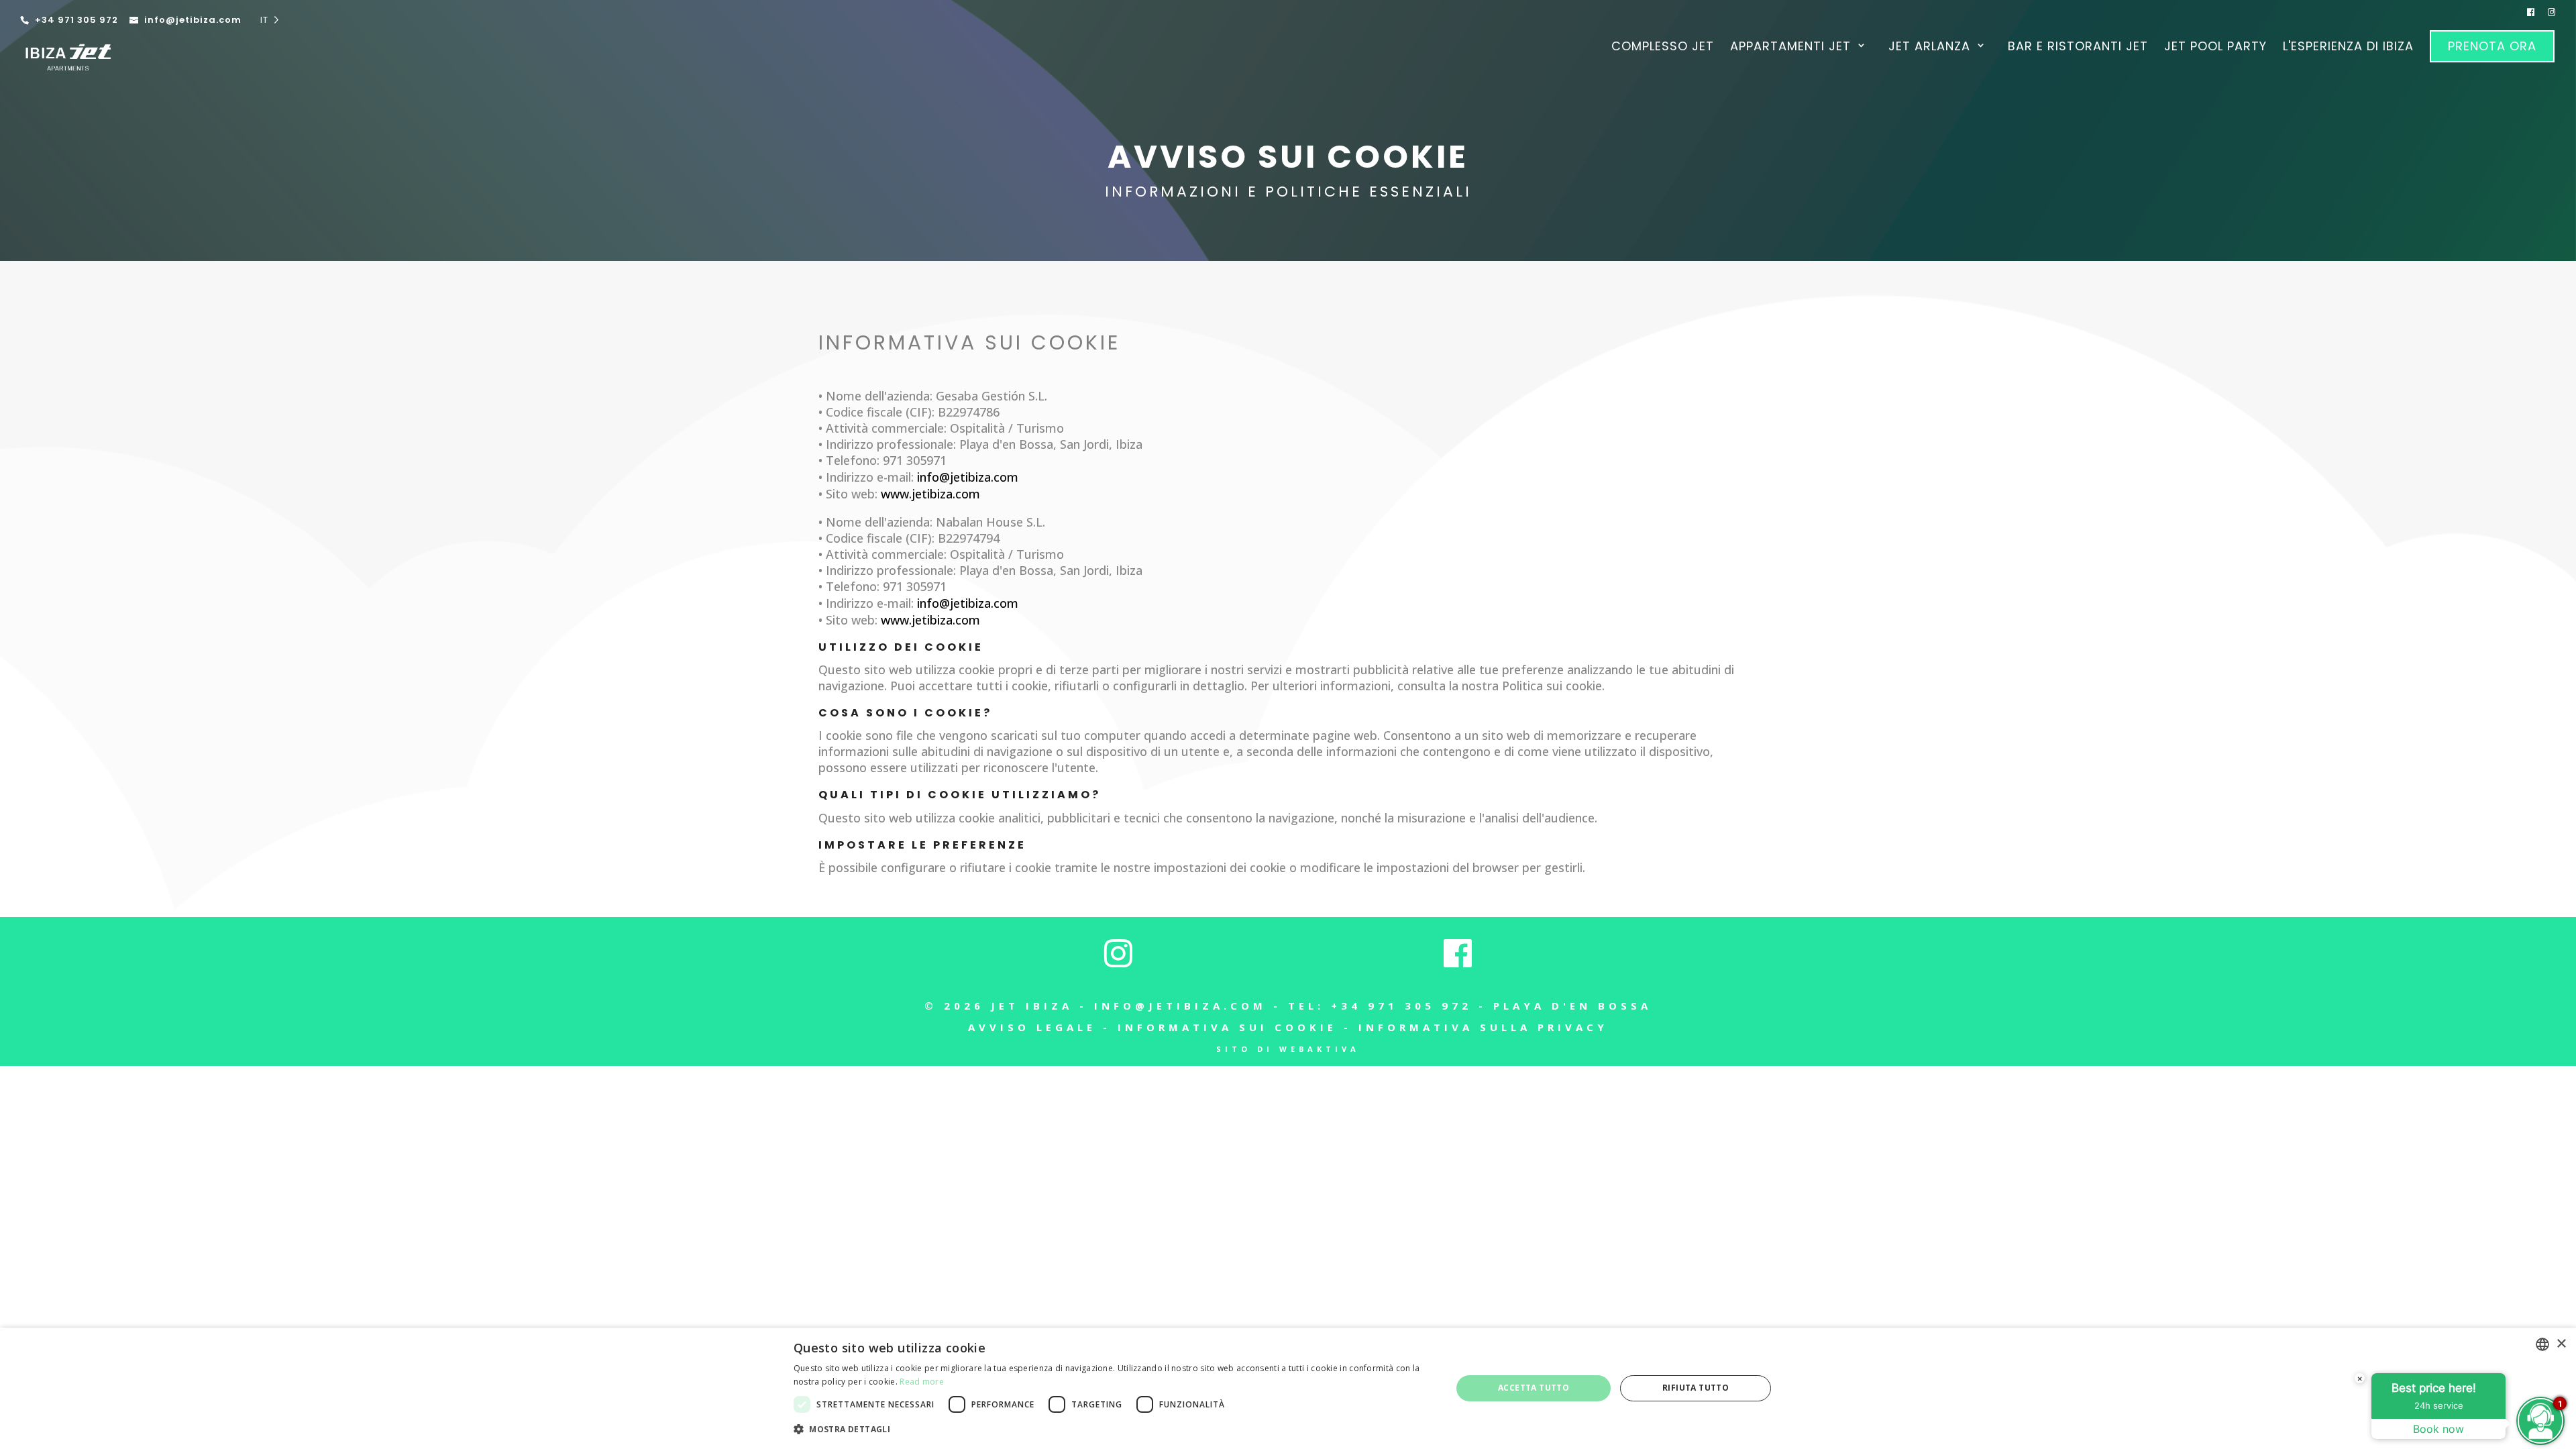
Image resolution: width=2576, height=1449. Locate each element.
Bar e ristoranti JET (2078, 48)
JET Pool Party (2215, 48)
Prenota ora (2492, 46)
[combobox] (2542, 1344)
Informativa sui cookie (1227, 1027)
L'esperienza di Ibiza (2348, 48)
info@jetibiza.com (1180, 1006)
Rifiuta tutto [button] (1696, 1388)
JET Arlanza (1929, 48)
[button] (1113, 1430)
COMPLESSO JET (1663, 48)
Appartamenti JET (1790, 48)
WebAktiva (1320, 1049)
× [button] (2561, 1344)
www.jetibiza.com (930, 494)
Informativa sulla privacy (1483, 1027)
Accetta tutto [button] (1534, 1388)
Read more (922, 1382)
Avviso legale (1032, 1027)
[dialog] (1288, 1388)
